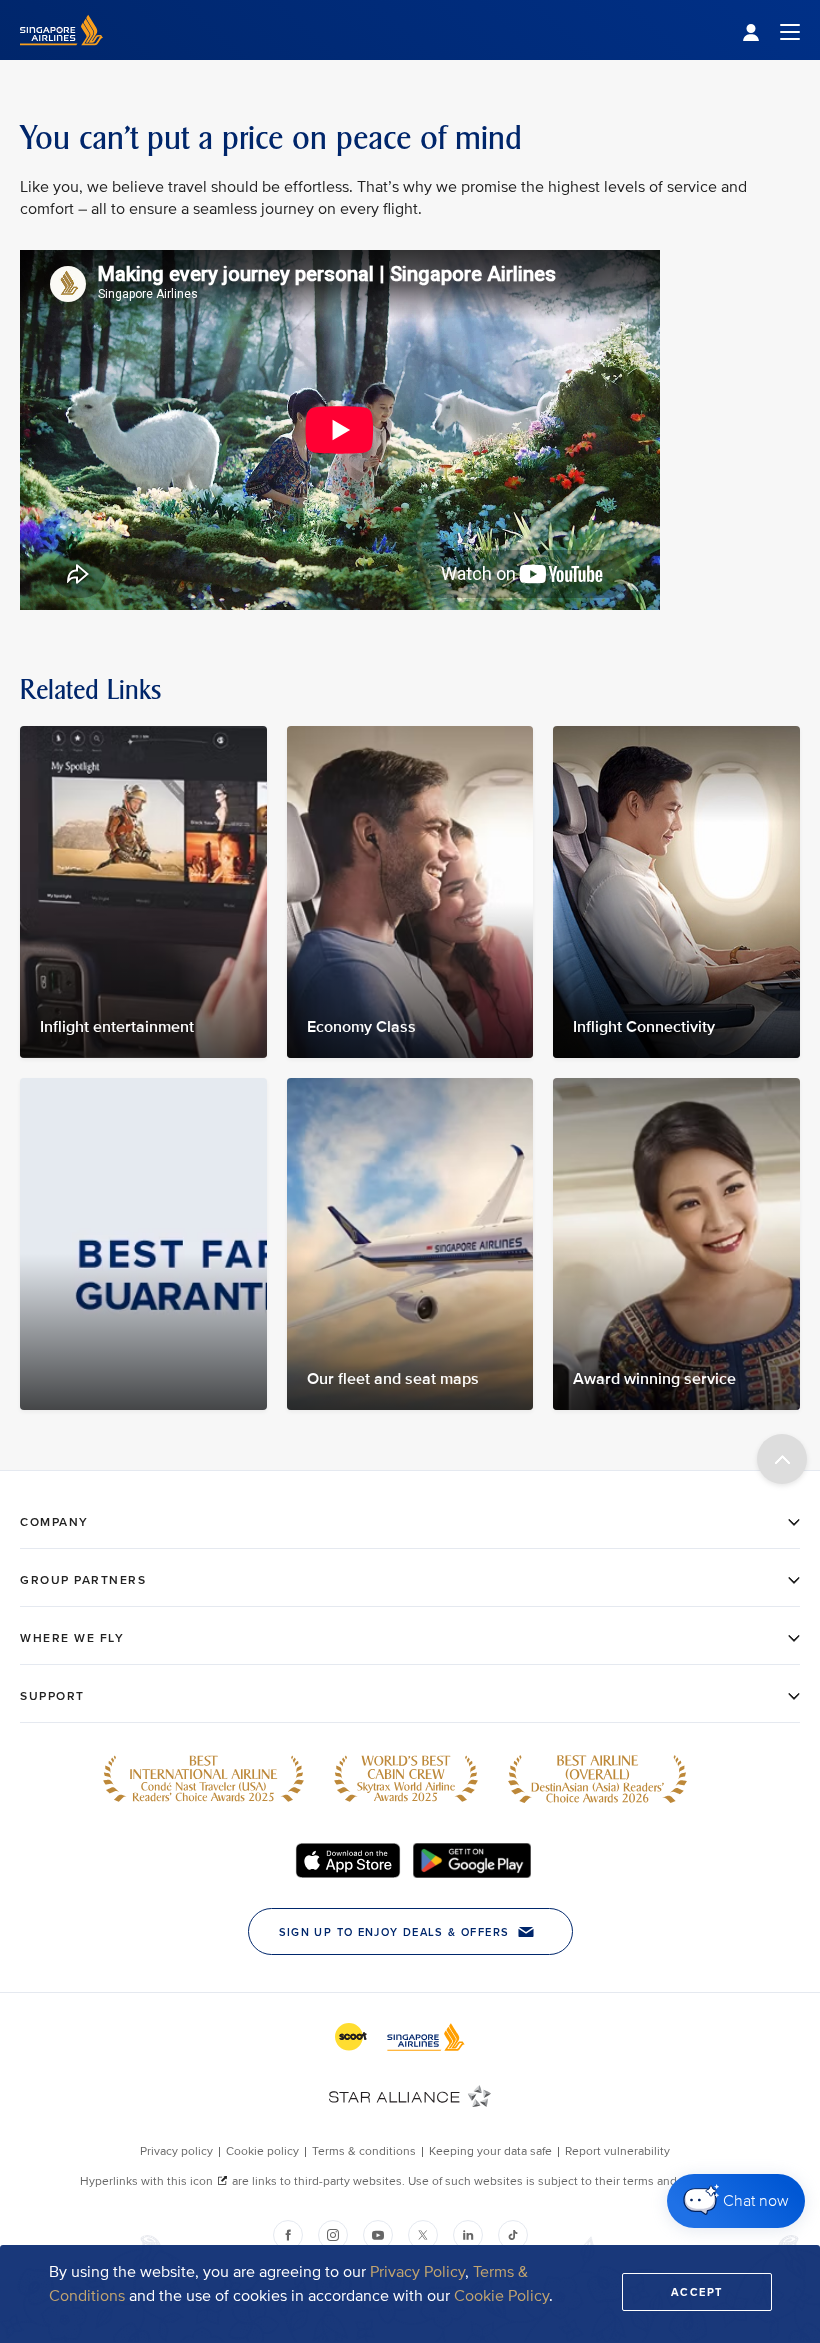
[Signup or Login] (771, 30)
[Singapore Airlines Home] (61, 55)
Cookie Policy (501, 2296)
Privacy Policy (417, 2272)
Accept (697, 2292)
